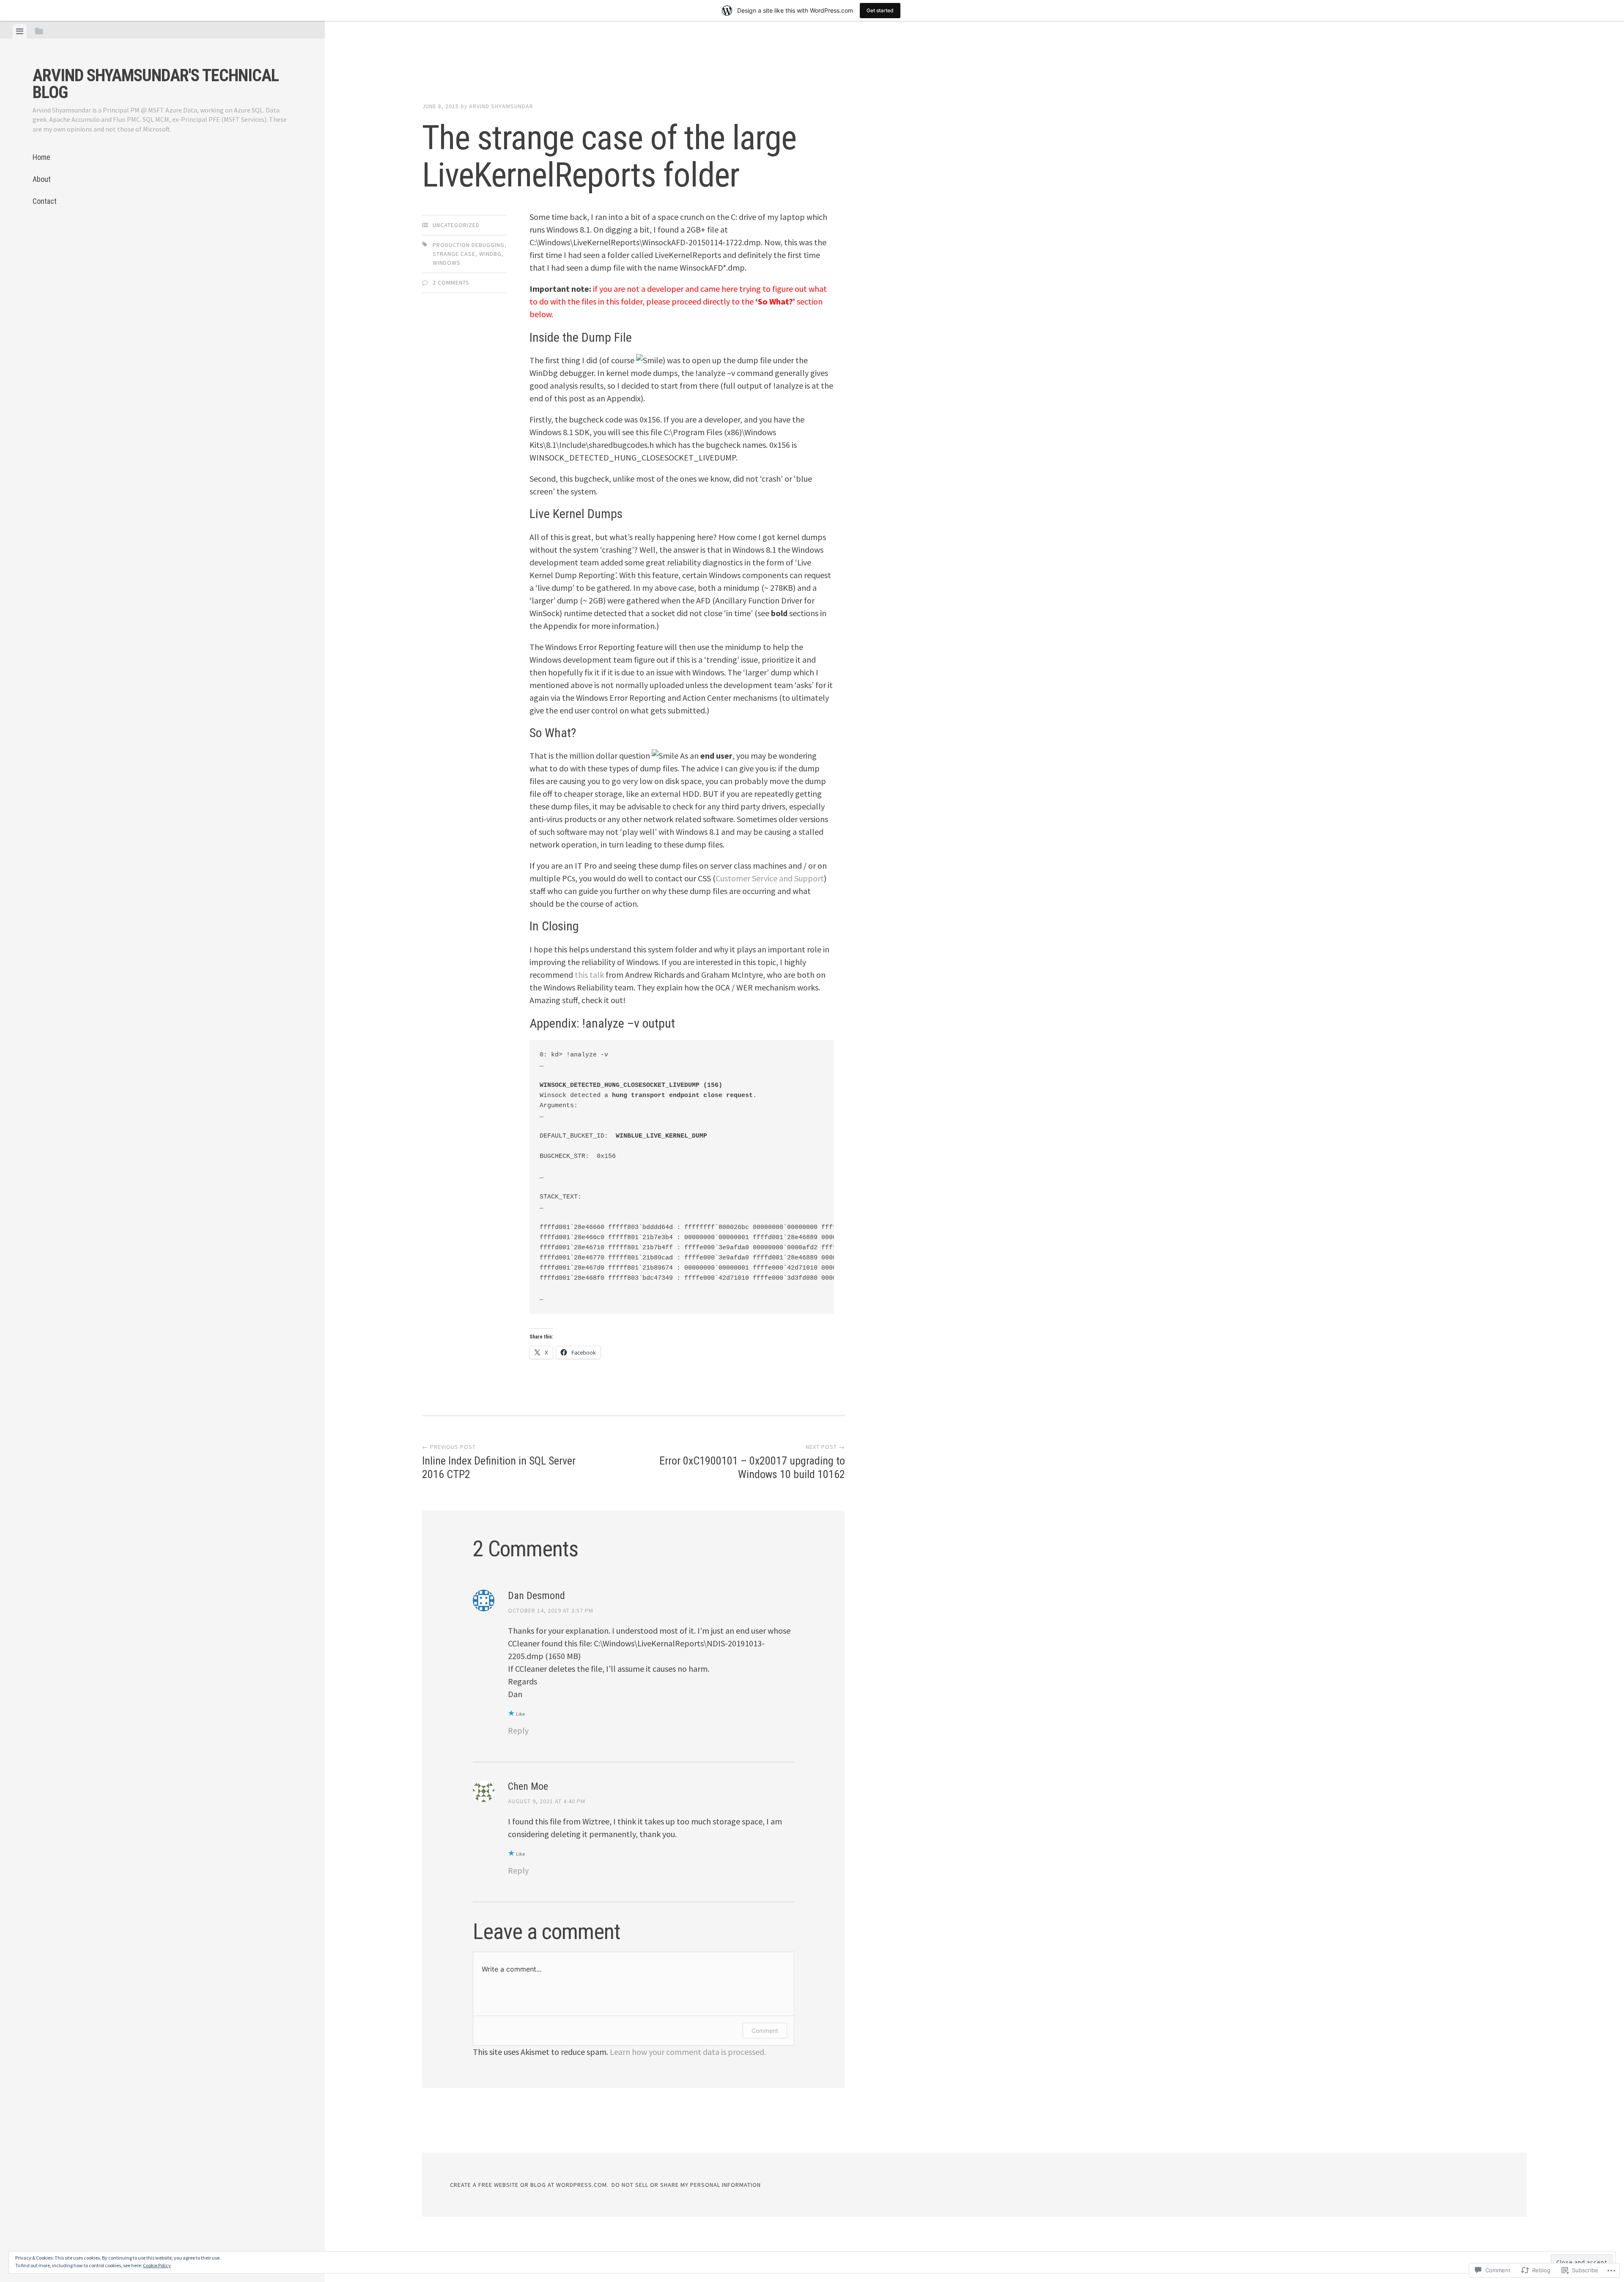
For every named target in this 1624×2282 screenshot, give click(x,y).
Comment (765, 2031)
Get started (880, 10)
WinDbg (490, 254)
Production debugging (469, 245)
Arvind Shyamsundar (501, 106)
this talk (589, 975)
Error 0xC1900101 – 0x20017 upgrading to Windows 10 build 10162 (752, 1462)
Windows (447, 263)
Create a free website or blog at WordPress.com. (529, 2185)
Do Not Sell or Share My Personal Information (686, 2185)
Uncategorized (456, 225)
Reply (518, 1730)
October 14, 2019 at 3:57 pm (551, 1610)
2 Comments (451, 283)
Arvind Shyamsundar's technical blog (156, 84)
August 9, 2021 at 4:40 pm (547, 1801)
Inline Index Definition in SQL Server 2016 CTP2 (499, 1462)
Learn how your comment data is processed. (688, 2052)
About (42, 179)
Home (41, 157)
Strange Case (454, 254)
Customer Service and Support (770, 878)
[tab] (20, 31)
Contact (45, 201)
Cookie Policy (157, 2265)
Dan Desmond (536, 1596)
